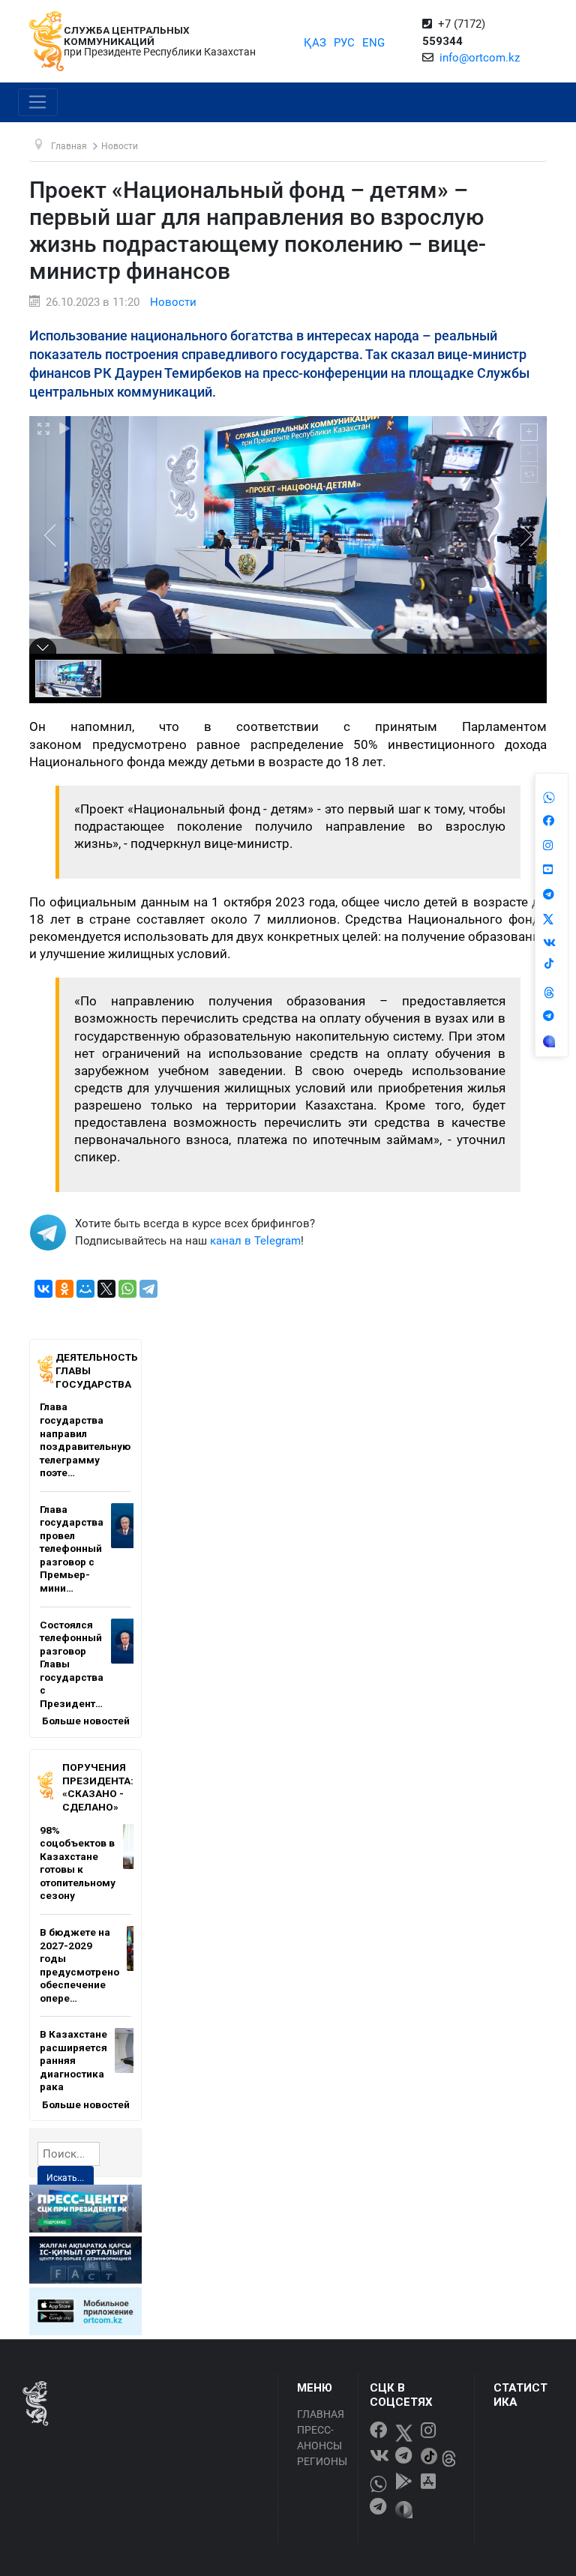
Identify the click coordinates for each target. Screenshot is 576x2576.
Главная (321, 2414)
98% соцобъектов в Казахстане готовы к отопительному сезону (78, 1863)
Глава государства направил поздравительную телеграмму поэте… (85, 1439)
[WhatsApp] (127, 1289)
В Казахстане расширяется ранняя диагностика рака (73, 2060)
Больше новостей (86, 1721)
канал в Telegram (255, 1241)
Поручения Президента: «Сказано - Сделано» (98, 1787)
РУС (344, 43)
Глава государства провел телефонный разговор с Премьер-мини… (72, 1549)
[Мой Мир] (85, 1289)
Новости (173, 302)
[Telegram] (148, 1289)
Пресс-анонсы (319, 2438)
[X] (106, 1289)
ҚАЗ (315, 43)
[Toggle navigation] (38, 103)
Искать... (65, 2178)
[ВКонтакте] (43, 1289)
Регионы (322, 2461)
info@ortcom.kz (480, 58)
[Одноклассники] (64, 1289)
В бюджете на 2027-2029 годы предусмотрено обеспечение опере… (79, 1965)
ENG (373, 43)
